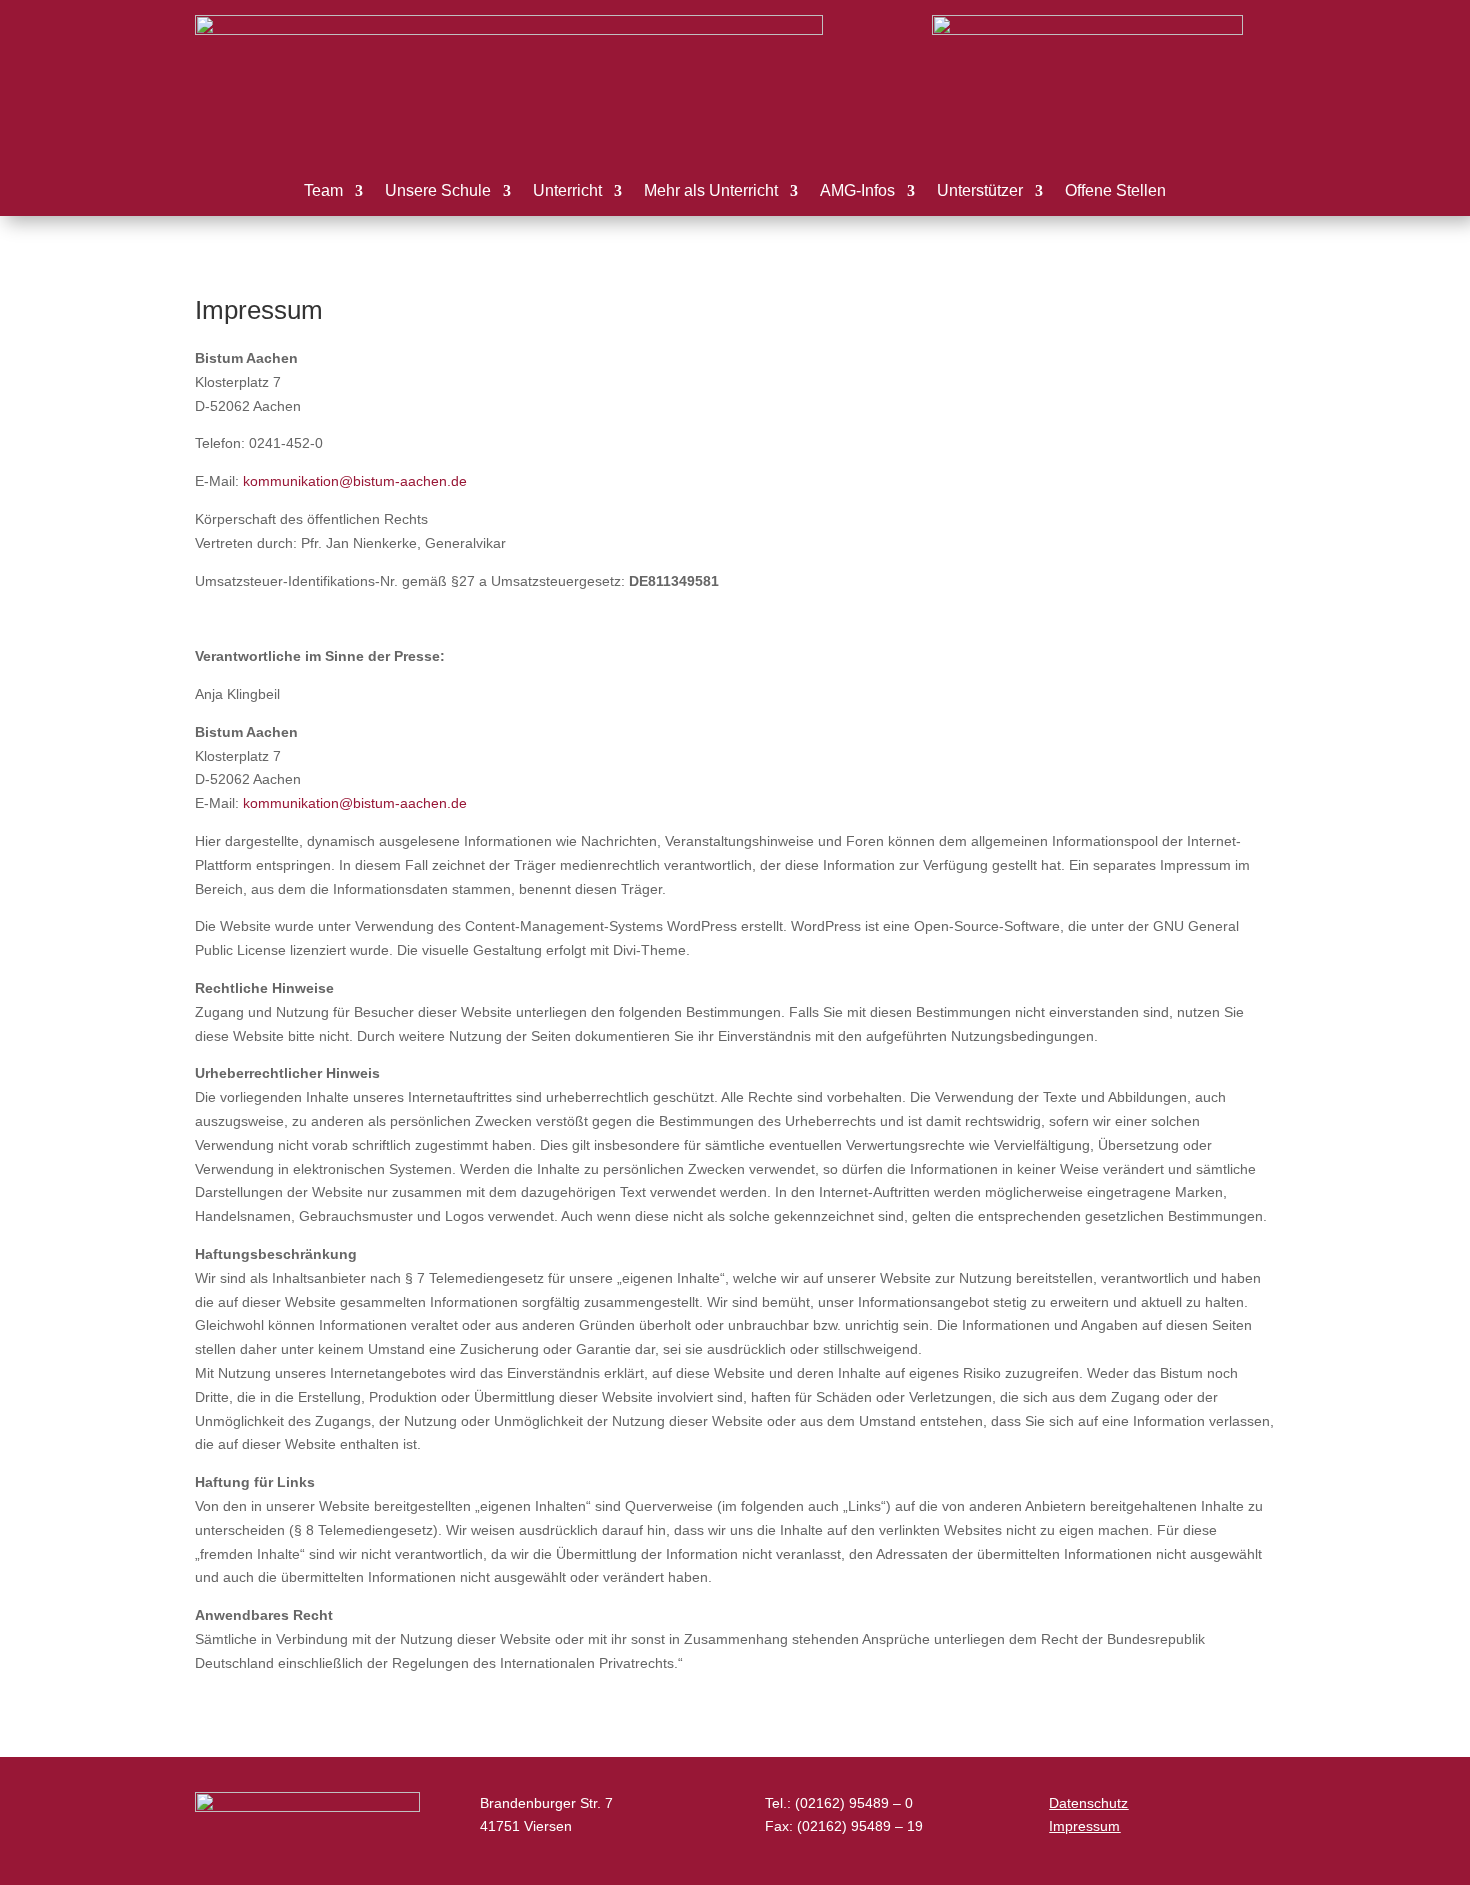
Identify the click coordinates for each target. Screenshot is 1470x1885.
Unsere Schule (438, 191)
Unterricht (567, 191)
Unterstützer (980, 191)
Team (323, 191)
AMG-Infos (857, 191)
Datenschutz (1088, 1803)
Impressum (1084, 1826)
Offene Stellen (1115, 191)
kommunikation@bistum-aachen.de (355, 481)
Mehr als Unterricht (711, 191)
